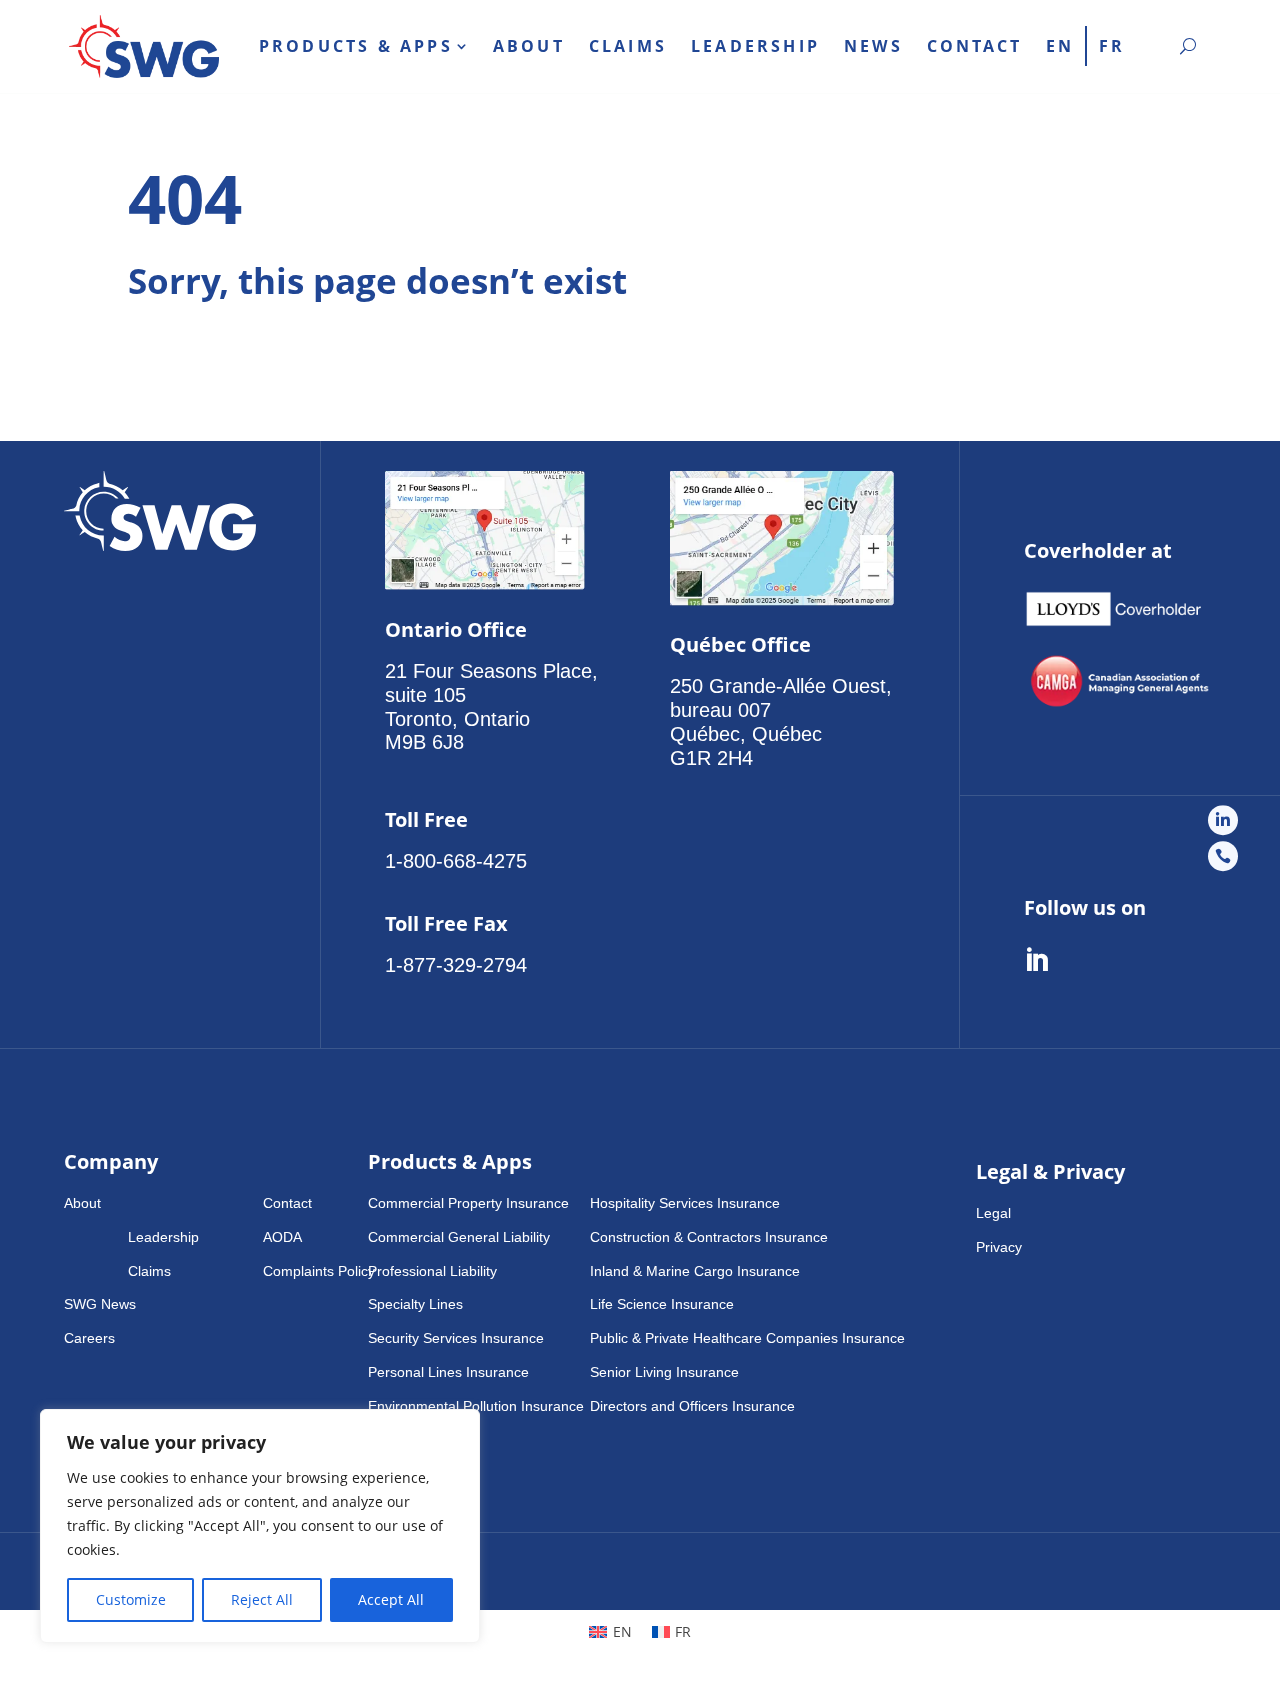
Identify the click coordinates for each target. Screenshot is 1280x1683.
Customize (131, 1599)
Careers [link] (89, 1338)
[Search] (1188, 46)
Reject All (262, 1599)
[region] (260, 1526)
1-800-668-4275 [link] (456, 861)
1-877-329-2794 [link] (456, 965)
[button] (163, 1204)
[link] (144, 46)
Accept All (391, 1599)
